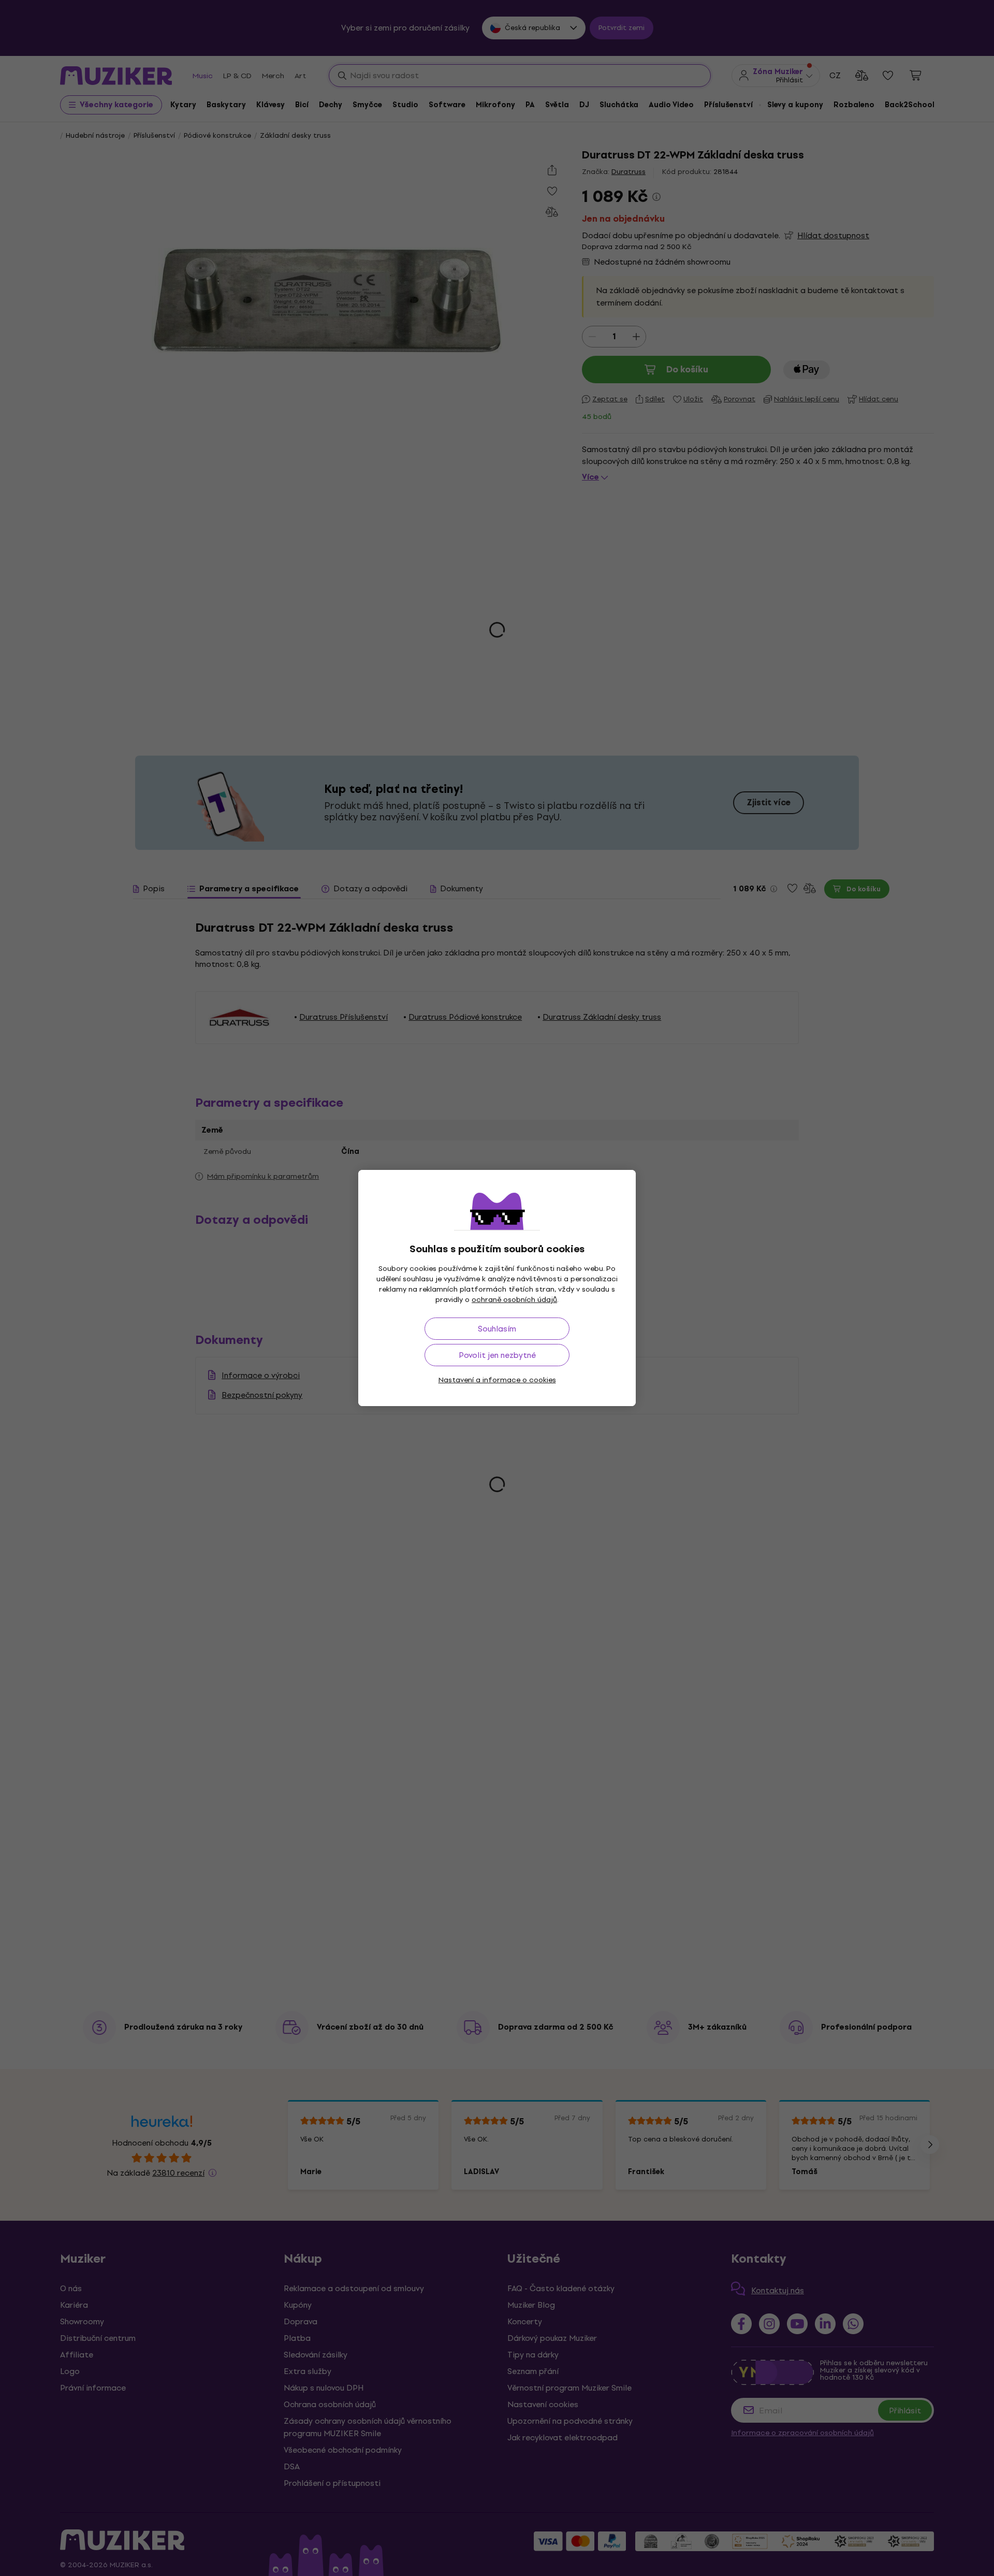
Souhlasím (497, 1329)
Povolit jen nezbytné (497, 1355)
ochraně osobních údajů (514, 1300)
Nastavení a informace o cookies (497, 1380)
